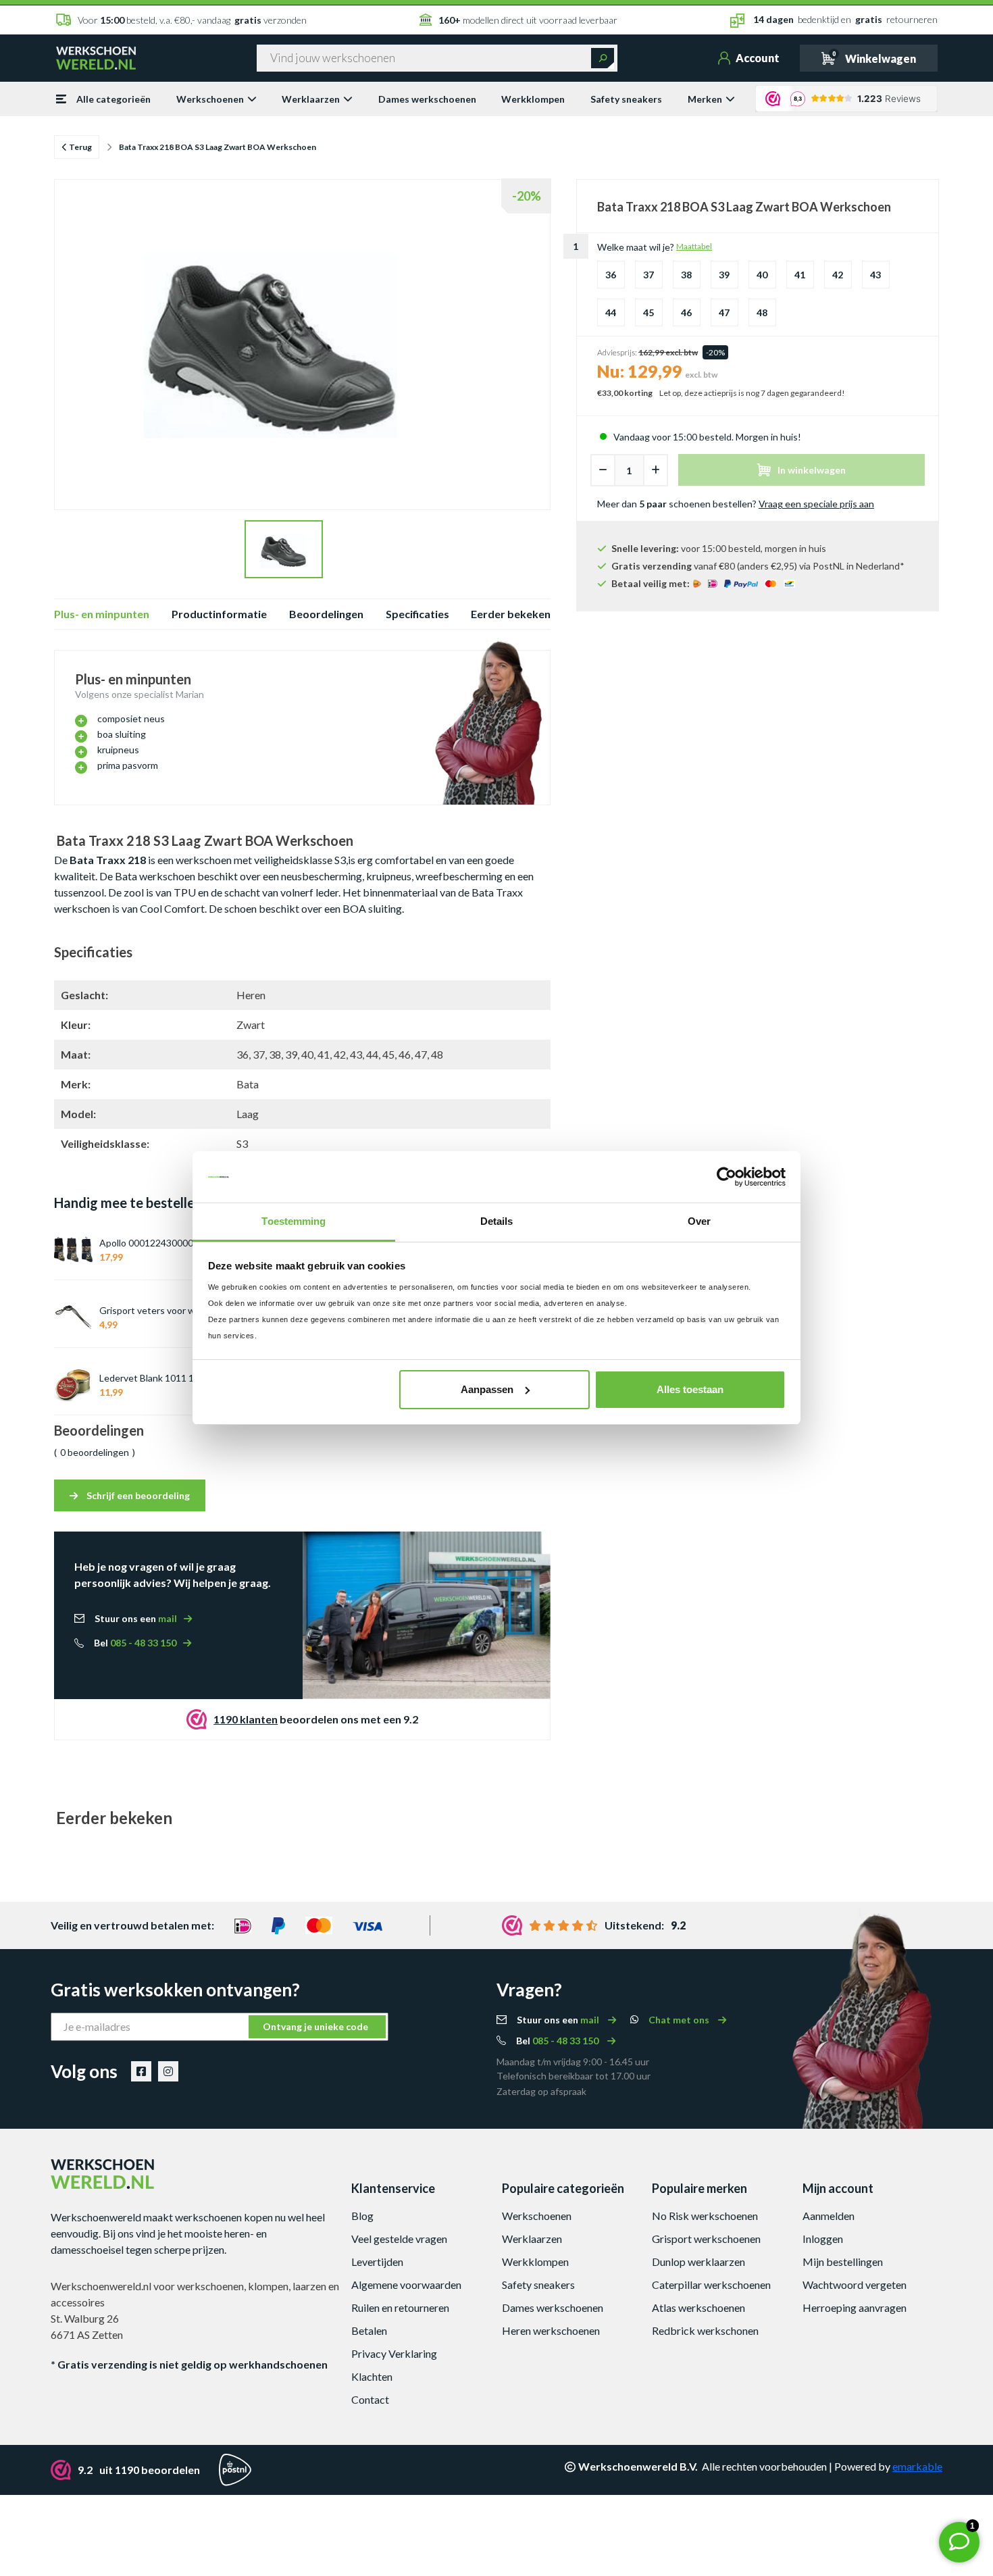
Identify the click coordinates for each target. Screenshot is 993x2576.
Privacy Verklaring (394, 2353)
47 (724, 312)
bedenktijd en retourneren (845, 19)
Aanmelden (829, 2216)
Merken (705, 99)
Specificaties (417, 614)
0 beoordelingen (95, 1452)
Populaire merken (699, 2188)
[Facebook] (141, 2071)
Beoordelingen (326, 614)
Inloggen (823, 2239)
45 (648, 312)
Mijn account (838, 2188)
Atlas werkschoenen (698, 2307)
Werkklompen (533, 99)
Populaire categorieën (563, 2188)
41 (800, 275)
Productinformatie (219, 614)
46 (686, 312)
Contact (370, 2399)
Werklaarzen (311, 99)
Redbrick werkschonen (705, 2330)
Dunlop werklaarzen (698, 2262)
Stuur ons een (136, 1618)
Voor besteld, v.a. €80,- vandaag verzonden (192, 20)
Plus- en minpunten (102, 614)
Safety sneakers (626, 99)
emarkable (917, 2466)
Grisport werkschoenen (706, 2239)
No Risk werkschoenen (705, 2216)
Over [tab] (699, 1221)
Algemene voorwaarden (406, 2284)
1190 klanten (246, 1719)
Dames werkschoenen (427, 99)
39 (724, 275)
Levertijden (377, 2262)
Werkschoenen (210, 99)
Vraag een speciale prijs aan (816, 504)
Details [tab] (497, 1221)
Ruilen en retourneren (400, 2307)
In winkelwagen (812, 470)
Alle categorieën (113, 99)
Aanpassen (487, 1389)
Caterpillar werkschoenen (711, 2284)
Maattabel (694, 246)
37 (648, 275)
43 (875, 275)
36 (611, 275)
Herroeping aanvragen (855, 2307)
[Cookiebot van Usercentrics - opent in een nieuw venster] (727, 1177)
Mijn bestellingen (843, 2262)
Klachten (372, 2376)
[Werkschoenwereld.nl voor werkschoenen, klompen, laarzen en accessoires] (96, 57)
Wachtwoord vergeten (855, 2284)
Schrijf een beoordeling (137, 1495)
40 (762, 275)
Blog (362, 2216)
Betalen (369, 2330)
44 (611, 312)
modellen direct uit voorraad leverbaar (528, 20)
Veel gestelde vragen (399, 2239)
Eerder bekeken (511, 614)
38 (686, 275)
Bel (135, 1643)
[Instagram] (168, 2071)
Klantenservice (393, 2188)
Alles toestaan (690, 1389)
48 (762, 312)
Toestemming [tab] (294, 1221)
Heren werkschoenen (551, 2330)
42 (838, 275)
